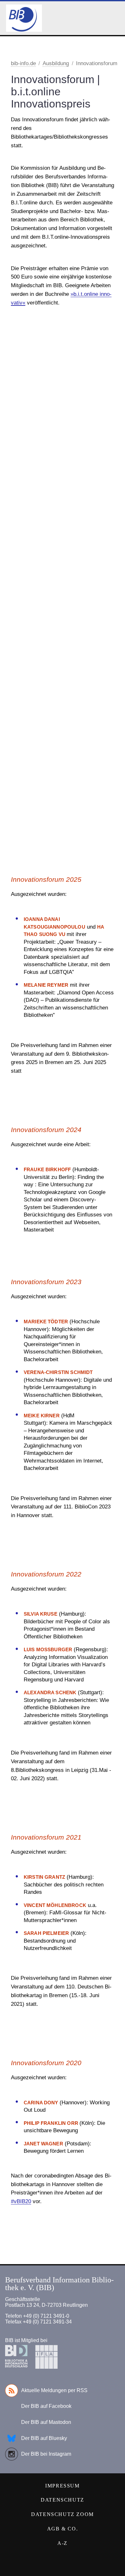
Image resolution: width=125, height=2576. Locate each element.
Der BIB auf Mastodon (46, 2422)
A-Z (63, 2543)
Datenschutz (63, 2500)
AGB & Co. (63, 2529)
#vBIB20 (21, 2201)
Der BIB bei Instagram (46, 2454)
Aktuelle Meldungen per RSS (54, 2390)
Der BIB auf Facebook (46, 2406)
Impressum (62, 2486)
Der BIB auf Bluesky (44, 2438)
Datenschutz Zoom (63, 2514)
